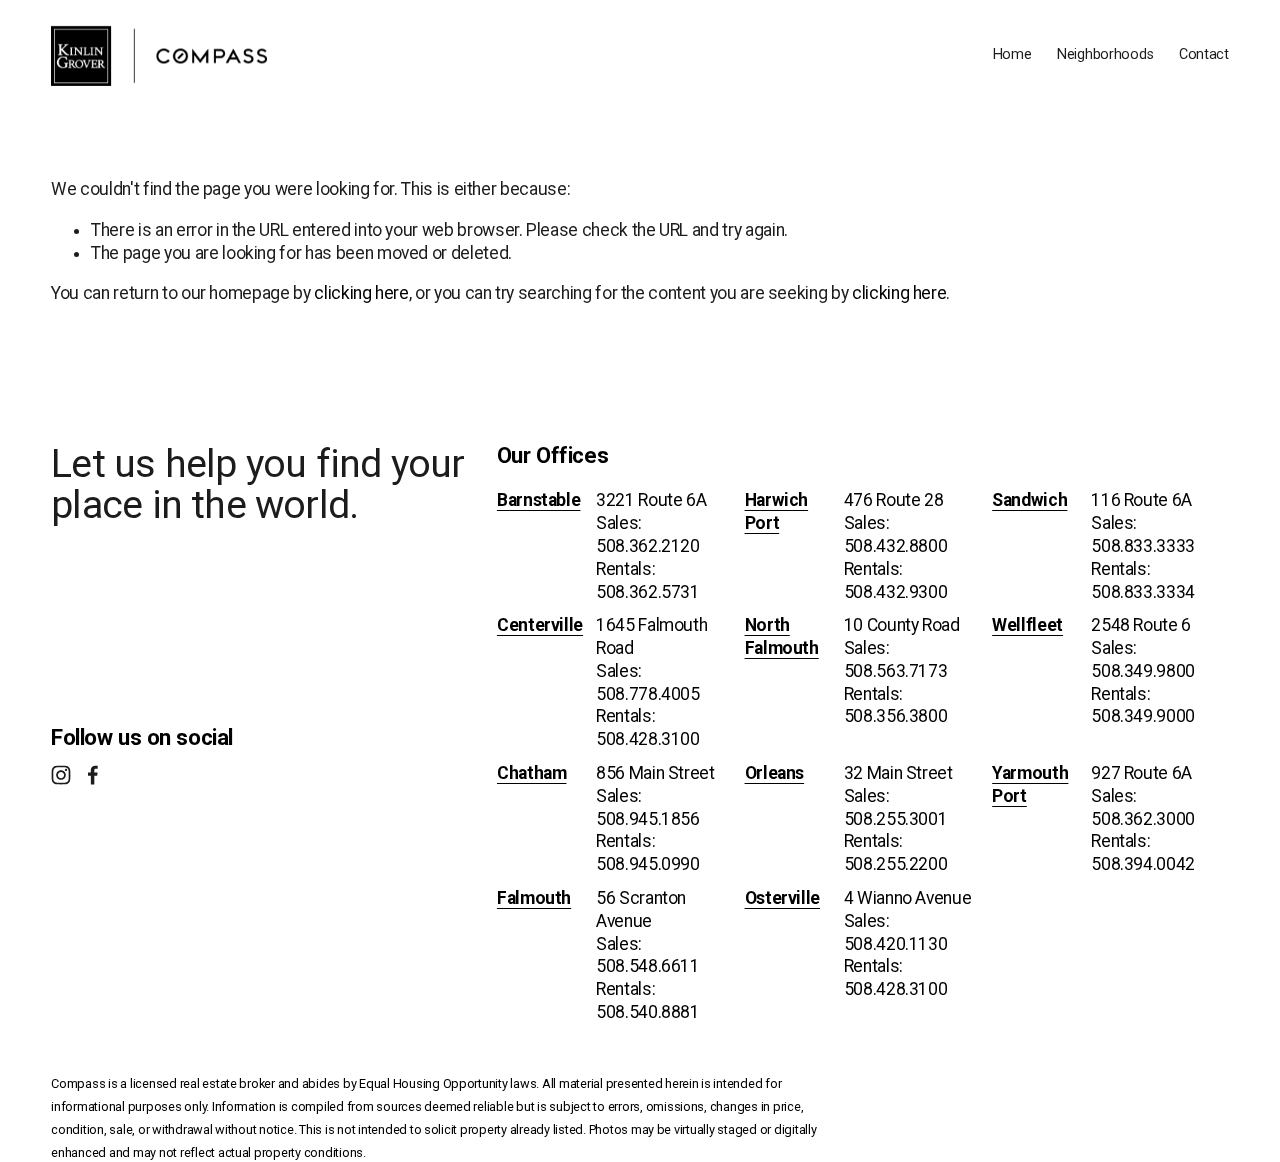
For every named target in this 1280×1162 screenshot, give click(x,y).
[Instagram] (61, 775)
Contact (1204, 54)
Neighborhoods (1105, 54)
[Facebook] (93, 775)
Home (1012, 54)
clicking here (361, 293)
